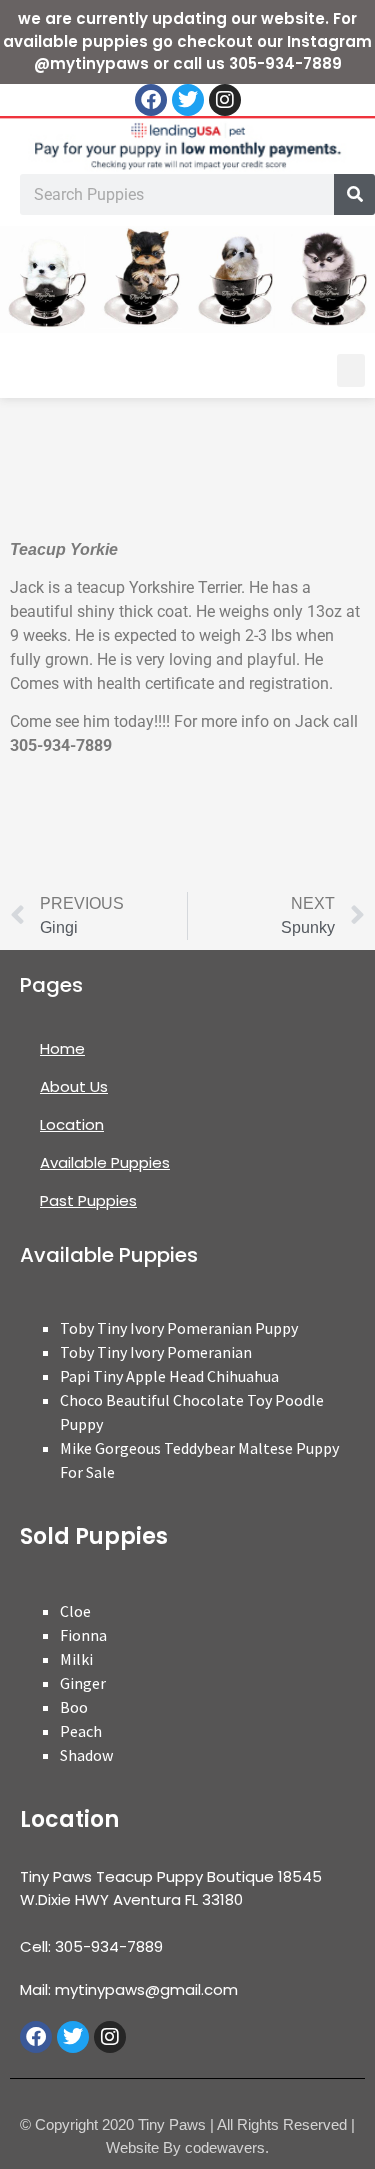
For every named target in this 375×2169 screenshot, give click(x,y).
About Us (74, 1086)
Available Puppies (105, 1162)
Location (72, 1124)
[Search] (354, 194)
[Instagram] (225, 100)
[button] (351, 370)
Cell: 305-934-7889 (91, 1946)
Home (62, 1048)
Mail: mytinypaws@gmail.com (129, 1989)
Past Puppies (88, 1200)
